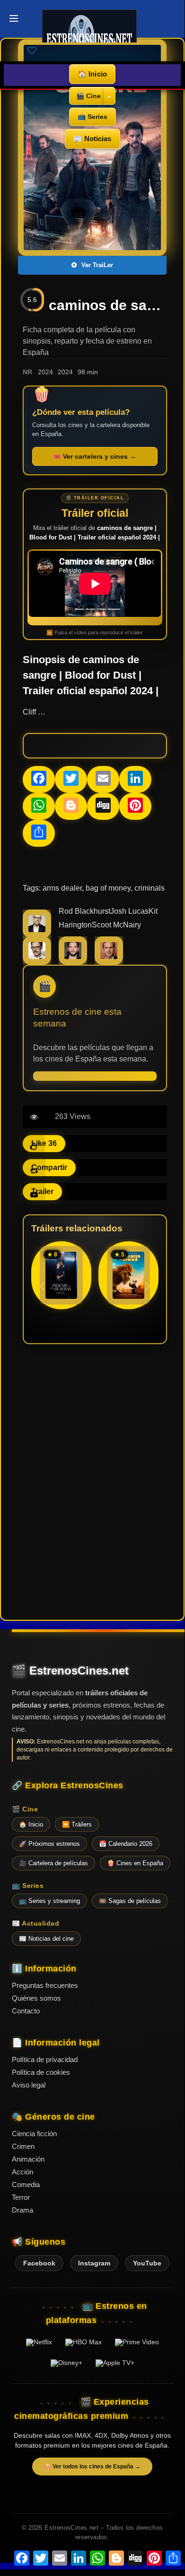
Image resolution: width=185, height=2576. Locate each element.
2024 (45, 372)
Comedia (26, 2185)
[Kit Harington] (73, 962)
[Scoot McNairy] (37, 962)
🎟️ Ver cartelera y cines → (95, 456)
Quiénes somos (36, 1998)
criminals (150, 888)
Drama (22, 2210)
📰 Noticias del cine (46, 1939)
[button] (147, 1286)
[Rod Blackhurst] (37, 935)
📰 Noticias (92, 139)
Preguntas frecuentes (45, 1985)
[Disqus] (95, 1481)
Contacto (26, 2011)
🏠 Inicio (92, 74)
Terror (21, 2197)
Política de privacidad (45, 2059)
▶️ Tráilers (77, 1824)
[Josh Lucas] (109, 962)
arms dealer (62, 888)
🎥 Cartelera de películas (53, 1863)
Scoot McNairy (116, 925)
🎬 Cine (89, 96)
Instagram (94, 2263)
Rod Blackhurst (84, 911)
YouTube (147, 2263)
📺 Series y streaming (49, 1901)
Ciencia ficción (34, 2134)
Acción (22, 2172)
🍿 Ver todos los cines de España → (92, 2467)
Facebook (39, 2263)
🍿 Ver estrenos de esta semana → (95, 1076)
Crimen (23, 2146)
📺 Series (92, 117)
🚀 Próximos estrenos (49, 1844)
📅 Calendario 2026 (126, 1844)
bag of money (108, 888)
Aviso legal (29, 2085)
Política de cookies (41, 2072)
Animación (28, 2159)
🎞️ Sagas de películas (130, 1901)
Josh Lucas (129, 911)
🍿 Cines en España (135, 1863)
